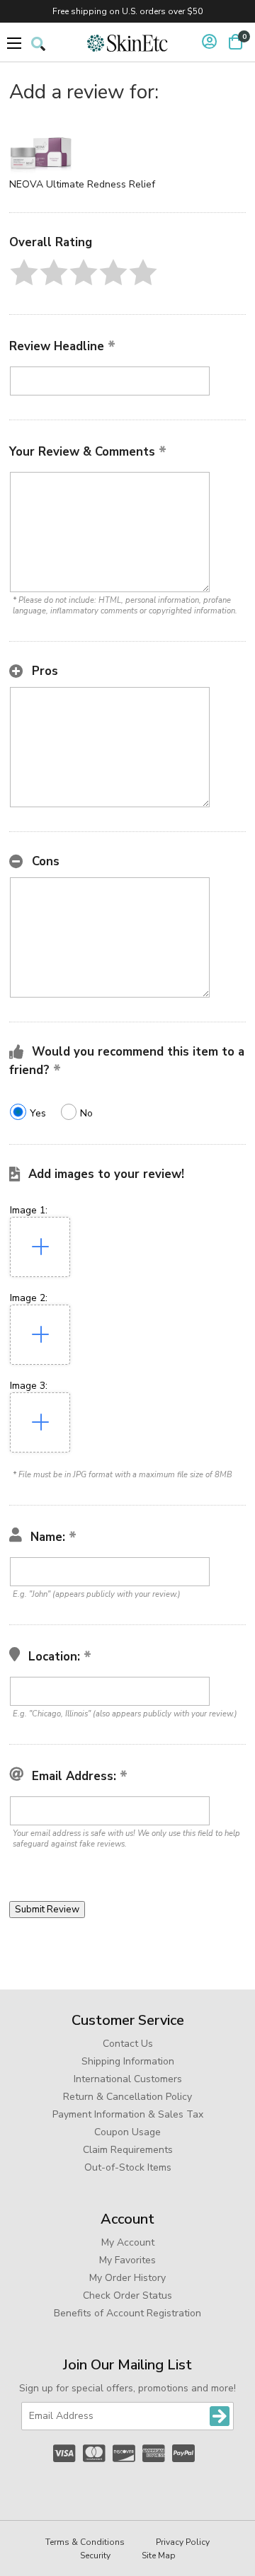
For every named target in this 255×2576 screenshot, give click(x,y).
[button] (24, 272)
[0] (236, 42)
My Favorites (127, 2260)
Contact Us (128, 2044)
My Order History (127, 2278)
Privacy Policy (183, 2542)
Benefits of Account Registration (127, 2313)
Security (95, 2555)
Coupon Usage (127, 2132)
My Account (128, 2242)
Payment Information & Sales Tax (128, 2114)
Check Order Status (127, 2295)
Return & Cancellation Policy (127, 2097)
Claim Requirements (128, 2150)
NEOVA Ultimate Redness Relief (82, 184)
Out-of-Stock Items (128, 2167)
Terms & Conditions (85, 2542)
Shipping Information (128, 2061)
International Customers (128, 2079)
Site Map (159, 2555)
